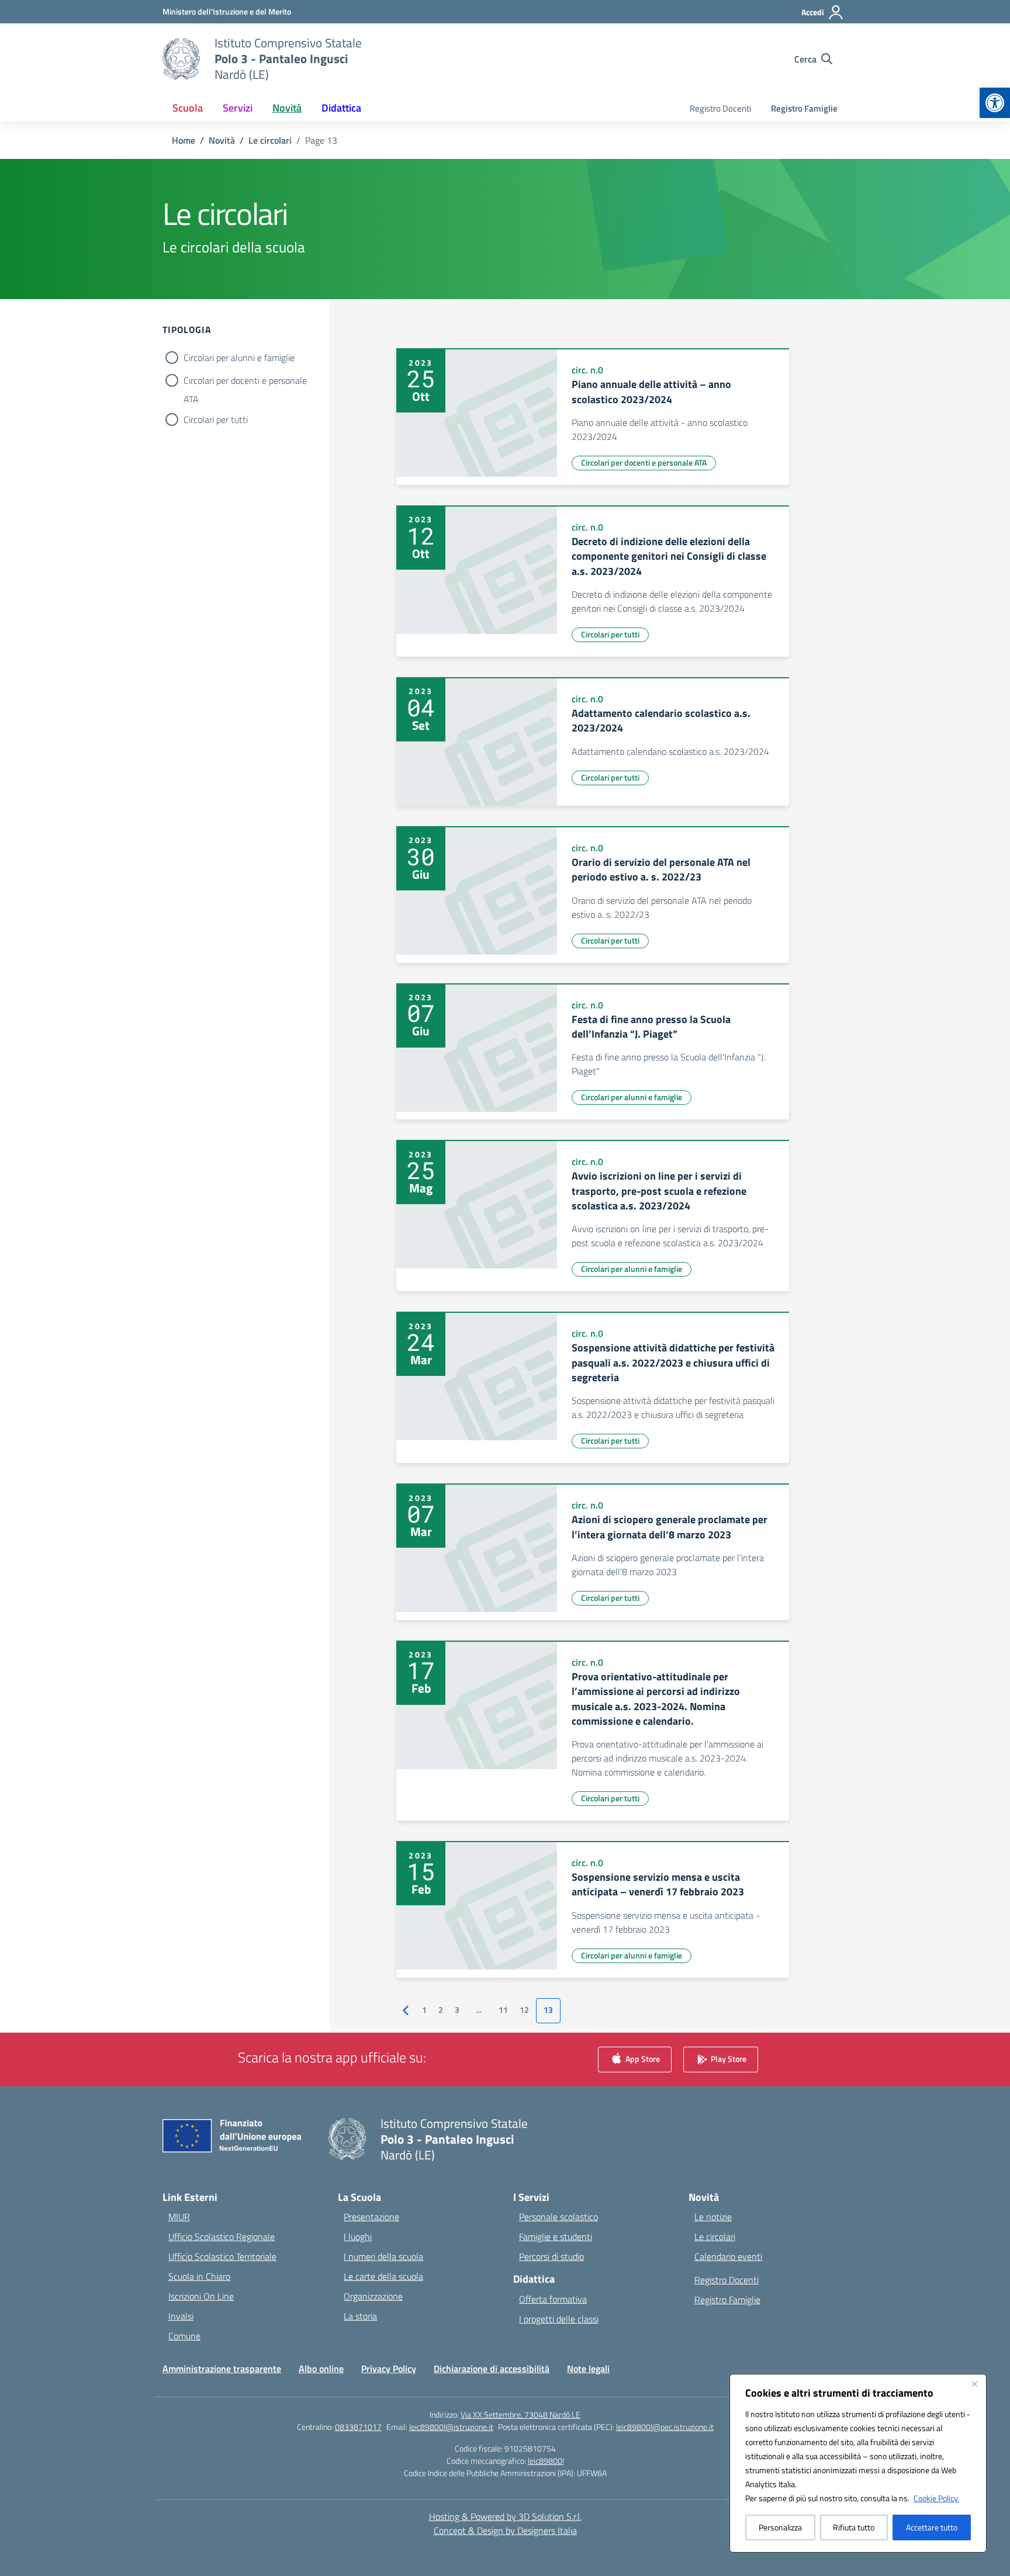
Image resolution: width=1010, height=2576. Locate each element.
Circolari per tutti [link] (610, 634)
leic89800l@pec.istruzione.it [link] (665, 2427)
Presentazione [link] (371, 2217)
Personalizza (780, 2527)
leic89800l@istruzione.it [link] (451, 2427)
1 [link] (424, 2010)
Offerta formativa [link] (553, 2299)
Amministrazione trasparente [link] (222, 2369)
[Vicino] (974, 2384)
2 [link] (441, 2010)
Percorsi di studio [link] (551, 2256)
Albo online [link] (321, 2369)
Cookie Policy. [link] (936, 2498)
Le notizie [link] (713, 2217)
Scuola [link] (188, 108)
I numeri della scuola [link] (383, 2256)
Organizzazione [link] (373, 2296)
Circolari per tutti (216, 419)
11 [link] (503, 2010)
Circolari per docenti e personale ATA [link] (644, 462)
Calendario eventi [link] (728, 2256)
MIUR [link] (179, 2217)
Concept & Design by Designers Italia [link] (505, 2530)
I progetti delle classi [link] (559, 2319)
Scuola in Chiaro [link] (199, 2276)
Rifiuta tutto (854, 2527)
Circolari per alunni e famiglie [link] (632, 1097)
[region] (858, 2463)
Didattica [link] (341, 108)
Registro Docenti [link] (720, 108)
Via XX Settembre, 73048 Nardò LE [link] (520, 2414)
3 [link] (457, 2010)
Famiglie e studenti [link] (556, 2237)
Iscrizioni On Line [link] (201, 2296)
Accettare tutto (932, 2527)
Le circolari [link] (715, 2237)
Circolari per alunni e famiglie (239, 358)
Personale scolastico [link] (558, 2217)
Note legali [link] (588, 2369)
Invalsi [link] (181, 2316)
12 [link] (524, 2010)
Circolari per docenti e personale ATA (245, 382)
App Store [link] (642, 2058)
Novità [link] (287, 108)
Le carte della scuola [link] (383, 2276)
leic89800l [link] (546, 2461)
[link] (995, 103)
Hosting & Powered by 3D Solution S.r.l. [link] (505, 2516)
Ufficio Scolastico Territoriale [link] (222, 2256)
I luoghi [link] (358, 2237)
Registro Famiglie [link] (804, 108)
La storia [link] (360, 2316)
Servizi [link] (238, 108)
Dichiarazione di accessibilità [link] (492, 2369)
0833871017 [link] (358, 2427)
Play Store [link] (728, 2058)
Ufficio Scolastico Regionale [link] (222, 2237)
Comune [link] (184, 2336)
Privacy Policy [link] (389, 2369)
